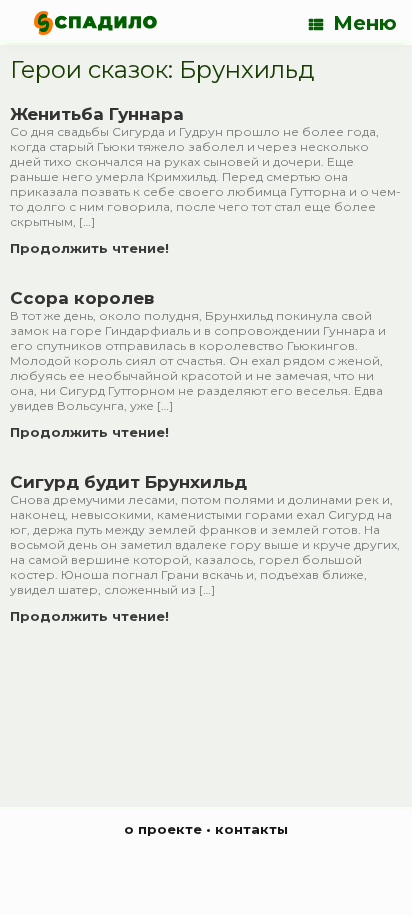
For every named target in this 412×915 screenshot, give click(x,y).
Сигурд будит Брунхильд (128, 482)
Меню (365, 23)
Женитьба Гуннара (97, 114)
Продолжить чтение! (91, 248)
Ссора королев (82, 298)
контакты (251, 829)
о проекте (163, 829)
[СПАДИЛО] (95, 22)
